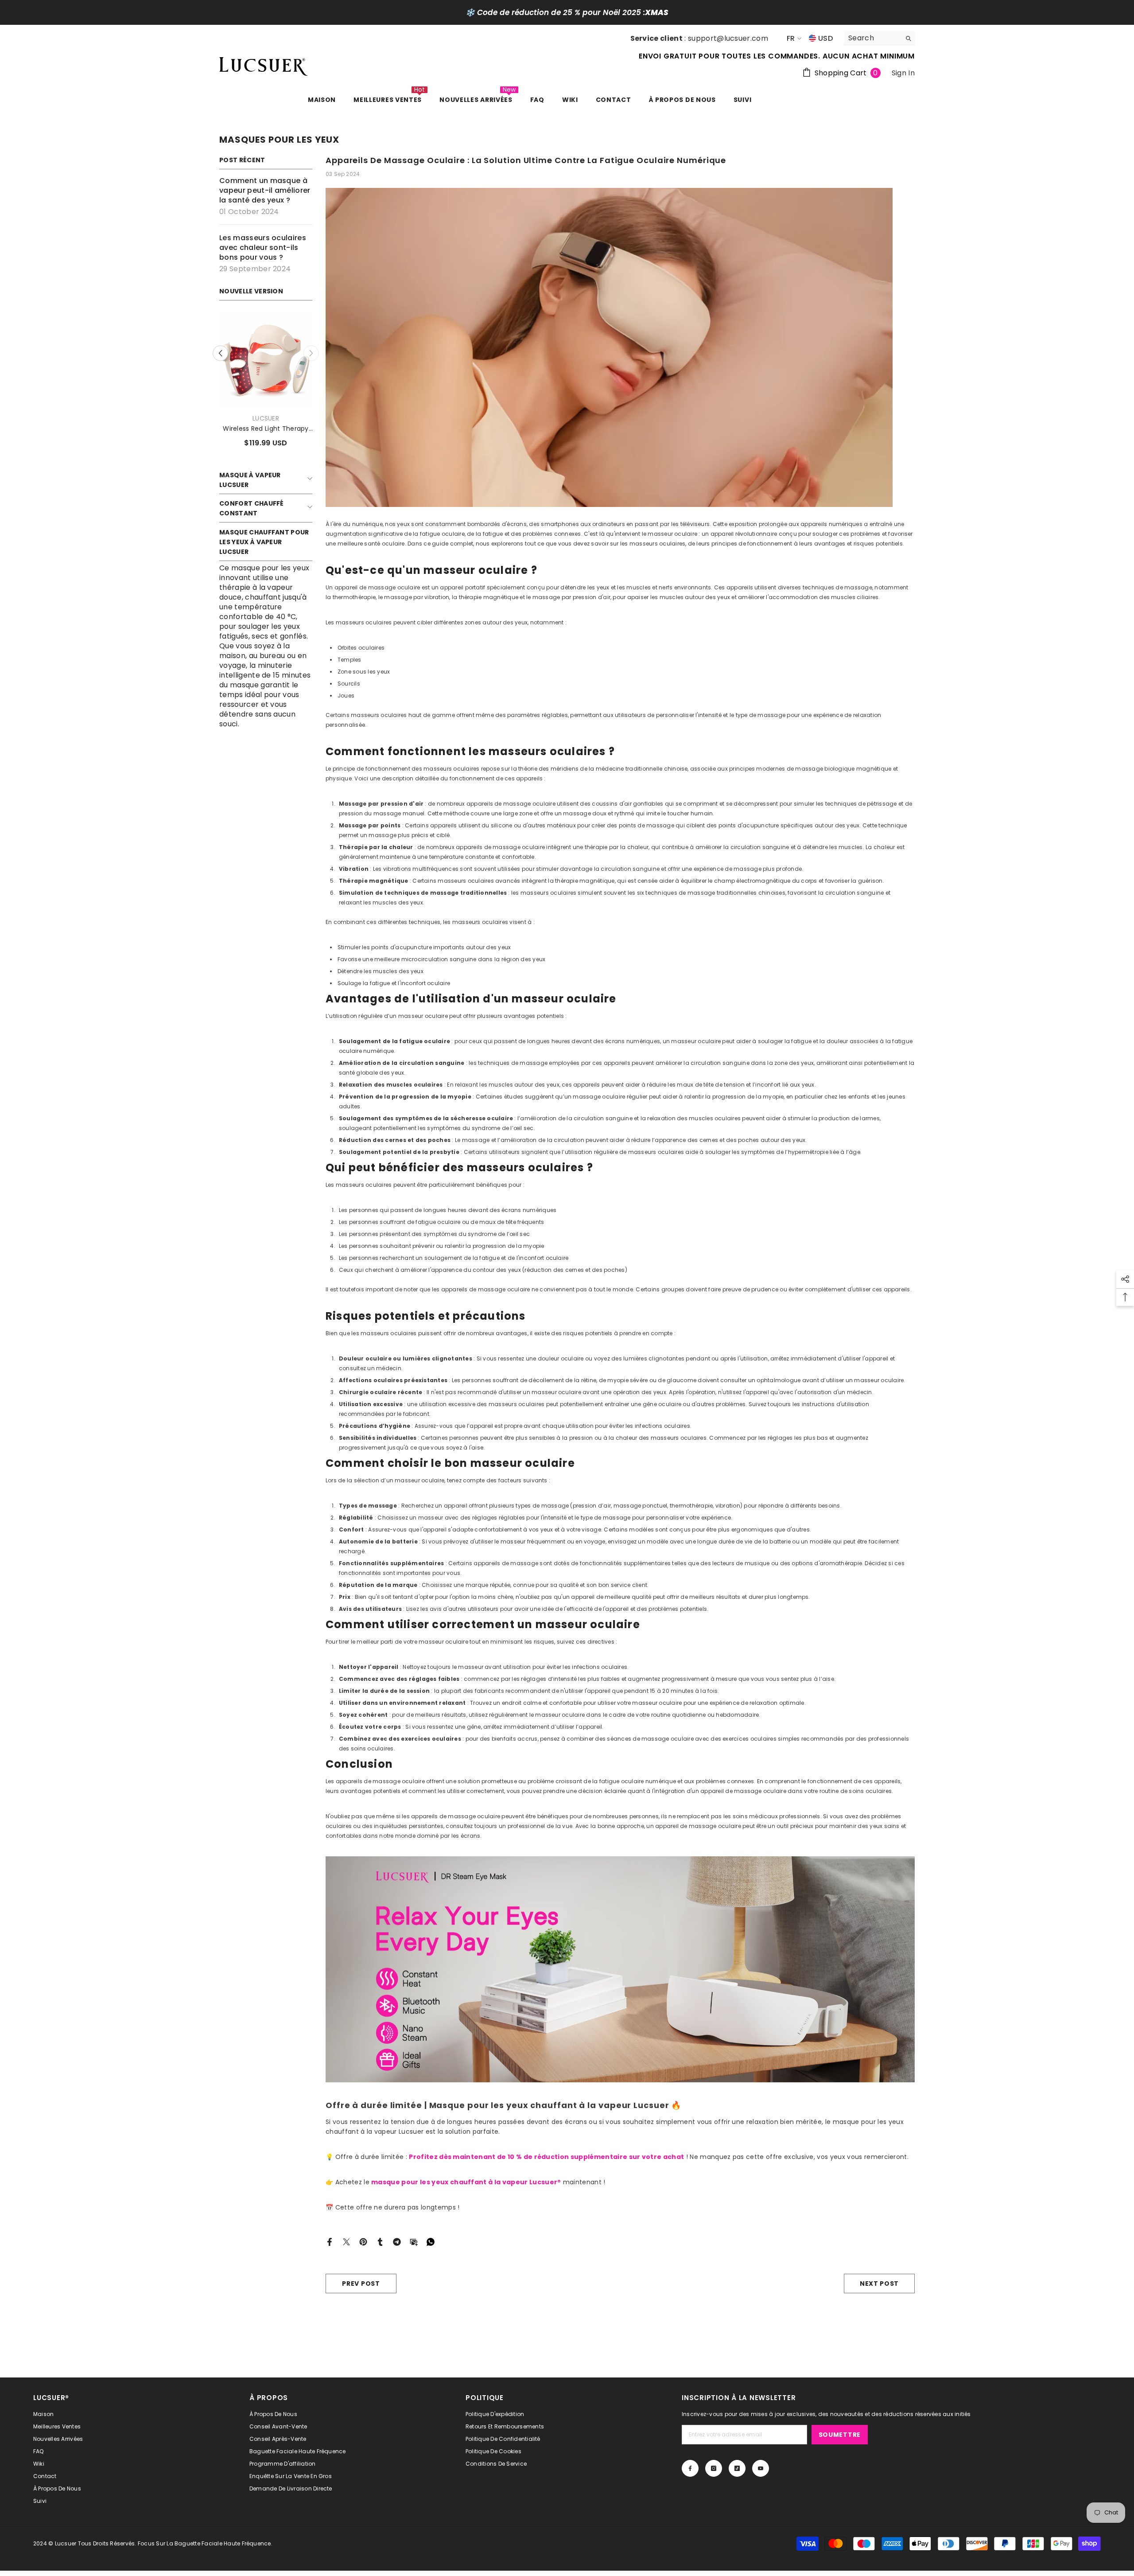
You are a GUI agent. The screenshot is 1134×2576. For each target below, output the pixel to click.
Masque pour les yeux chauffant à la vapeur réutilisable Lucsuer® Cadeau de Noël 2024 (266, 429)
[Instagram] (714, 2468)
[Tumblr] (380, 2242)
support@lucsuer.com (728, 38)
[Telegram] (397, 2242)
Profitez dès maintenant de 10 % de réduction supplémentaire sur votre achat (546, 2157)
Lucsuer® (266, 418)
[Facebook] (330, 2242)
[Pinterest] (363, 2242)
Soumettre (840, 2435)
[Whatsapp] (431, 2242)
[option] (266, 384)
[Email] (414, 2242)
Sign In (903, 73)
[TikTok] (737, 2468)
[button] (311, 353)
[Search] (879, 38)
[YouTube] (761, 2468)
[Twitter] (346, 2242)
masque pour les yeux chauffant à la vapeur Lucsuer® (466, 2182)
